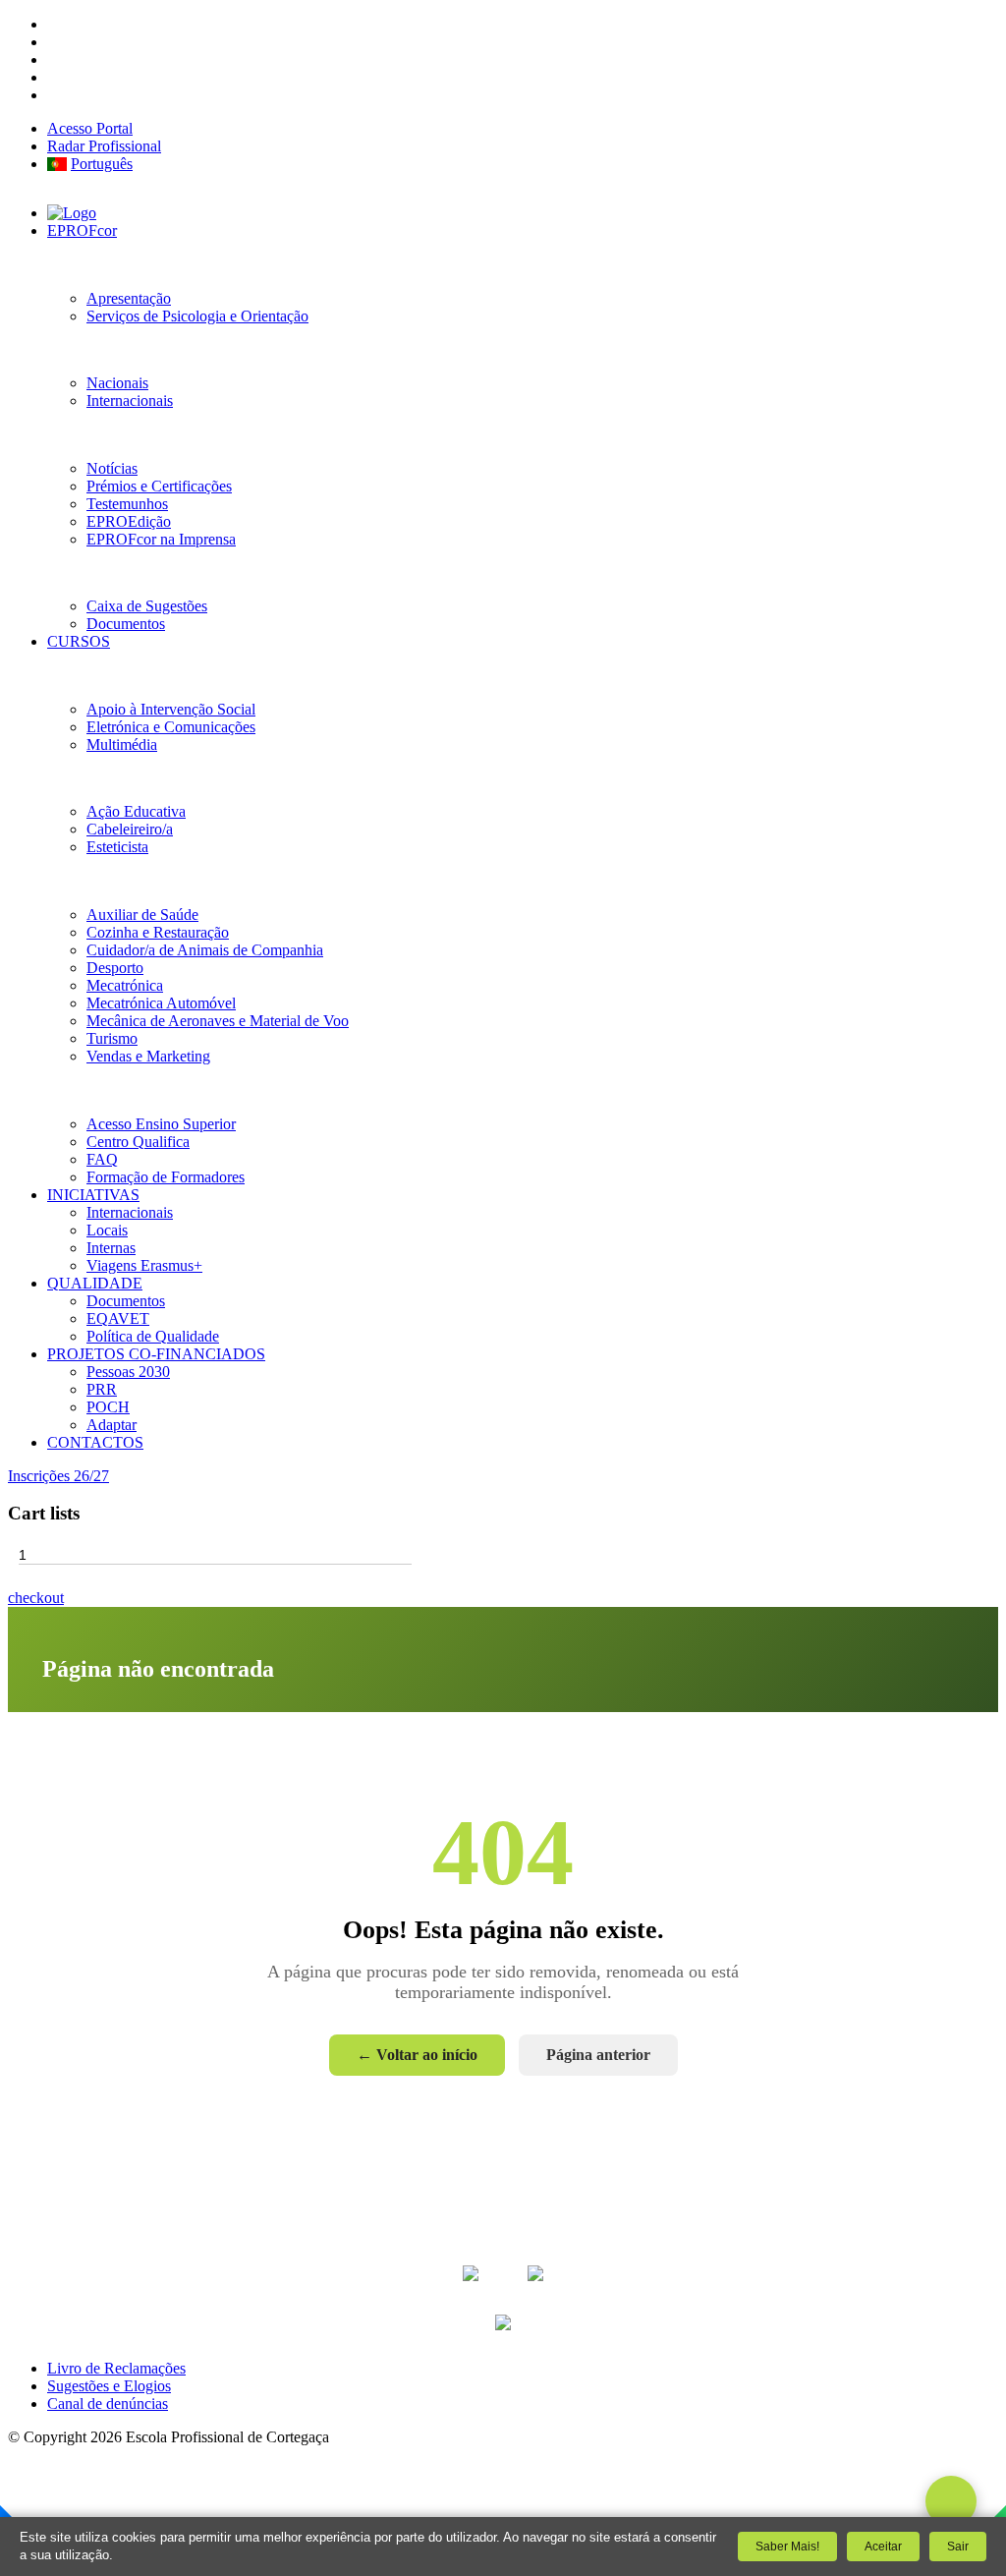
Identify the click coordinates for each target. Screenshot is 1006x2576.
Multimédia (122, 744)
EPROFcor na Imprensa (161, 539)
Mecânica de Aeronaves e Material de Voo (218, 1021)
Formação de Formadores (166, 1177)
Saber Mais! (787, 2547)
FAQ (102, 1159)
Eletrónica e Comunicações (171, 727)
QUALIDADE (95, 1283)
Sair (958, 2547)
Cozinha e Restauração (158, 932)
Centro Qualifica (138, 1142)
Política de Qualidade (153, 1336)
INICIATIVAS (93, 1195)
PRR (102, 1389)
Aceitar (883, 2547)
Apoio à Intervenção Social (171, 709)
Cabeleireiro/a (130, 829)
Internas (111, 1248)
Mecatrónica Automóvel (161, 1003)
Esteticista (117, 847)
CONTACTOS (95, 1442)
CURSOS (79, 641)
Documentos (126, 624)
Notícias (112, 468)
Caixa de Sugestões (147, 606)
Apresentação (129, 298)
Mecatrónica (125, 985)
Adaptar (112, 1425)
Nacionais (117, 383)
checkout (36, 1598)
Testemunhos (127, 504)
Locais (107, 1230)
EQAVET (118, 1318)
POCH (108, 1407)
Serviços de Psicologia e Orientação (197, 316)
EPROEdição (129, 521)
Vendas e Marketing (148, 1056)
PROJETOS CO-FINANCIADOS (156, 1354)
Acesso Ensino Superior (161, 1124)
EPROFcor (82, 230)
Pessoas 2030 (128, 1372)
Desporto (115, 968)
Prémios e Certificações (159, 486)
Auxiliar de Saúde (142, 915)
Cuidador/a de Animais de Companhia (205, 950)
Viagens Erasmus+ (144, 1265)
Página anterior (598, 2055)
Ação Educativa (136, 811)
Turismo (112, 1038)
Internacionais (130, 401)
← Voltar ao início (417, 2055)
